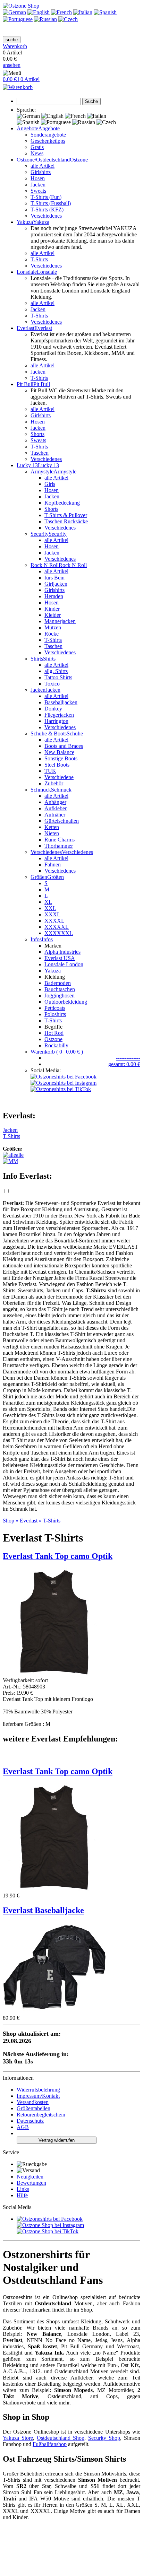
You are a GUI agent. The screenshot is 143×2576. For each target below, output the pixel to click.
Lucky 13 (48, 465)
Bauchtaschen (60, 989)
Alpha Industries (62, 952)
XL (48, 902)
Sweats (38, 191)
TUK (50, 771)
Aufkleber (56, 808)
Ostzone (79, 160)
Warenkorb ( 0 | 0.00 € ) (57, 1052)
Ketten (52, 827)
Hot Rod (54, 1033)
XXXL (52, 914)
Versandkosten (33, 2102)
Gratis (37, 147)
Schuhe (75, 733)
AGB (23, 2127)
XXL (50, 908)
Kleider (53, 615)
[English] (39, 12)
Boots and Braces (64, 746)
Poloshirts (55, 1014)
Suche (91, 101)
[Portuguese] (18, 19)
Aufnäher (55, 815)
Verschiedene (59, 777)
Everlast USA (60, 958)
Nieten (52, 833)
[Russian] (45, 19)
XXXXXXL (59, 933)
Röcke (52, 634)
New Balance (59, 752)
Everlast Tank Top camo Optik (58, 1771)
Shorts (37, 434)
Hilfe (22, 2195)
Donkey (53, 709)
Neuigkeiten (30, 2177)
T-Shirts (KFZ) (47, 209)
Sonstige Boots (61, 758)
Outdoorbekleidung (66, 1002)
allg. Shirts (56, 671)
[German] (14, 12)
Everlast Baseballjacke (43, 1910)
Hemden (54, 596)
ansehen (12, 65)
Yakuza (53, 971)
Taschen (40, 453)
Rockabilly (56, 1045)
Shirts (49, 659)
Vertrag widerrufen (57, 2140)
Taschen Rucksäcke (66, 521)
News (37, 153)
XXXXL (54, 921)
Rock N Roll (73, 565)
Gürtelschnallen (62, 821)
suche (12, 40)
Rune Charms (60, 840)
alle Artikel (43, 166)
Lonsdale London (64, 964)
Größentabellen (33, 2108)
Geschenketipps (48, 141)
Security (58, 534)
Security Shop (104, 2438)
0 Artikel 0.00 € (15, 56)
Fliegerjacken (59, 715)
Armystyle (65, 471)
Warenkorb (15, 46)
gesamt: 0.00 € (124, 1064)
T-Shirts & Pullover (66, 515)
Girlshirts (41, 172)
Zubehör (54, 783)
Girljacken (56, 584)
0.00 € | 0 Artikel (21, 79)
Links (23, 2189)
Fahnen (53, 865)
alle (20, 1155)
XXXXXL (57, 927)
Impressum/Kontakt (38, 2096)
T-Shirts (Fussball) (51, 203)
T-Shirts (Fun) (46, 197)
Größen (56, 877)
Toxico (52, 684)
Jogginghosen (60, 996)
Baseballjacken (61, 702)
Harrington (56, 721)
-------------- (128, 1058)
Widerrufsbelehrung (38, 2090)
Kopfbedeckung (62, 503)
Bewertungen (31, 2183)
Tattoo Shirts (58, 677)
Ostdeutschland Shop (61, 2438)
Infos (47, 939)
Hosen (38, 178)
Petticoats (55, 1008)
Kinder (52, 609)
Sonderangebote (48, 135)
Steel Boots (57, 765)
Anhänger (55, 802)
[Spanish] (105, 12)
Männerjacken (60, 621)
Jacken (38, 185)
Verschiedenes (46, 216)
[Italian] (83, 12)
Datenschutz (30, 2121)
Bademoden (58, 983)
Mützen (53, 627)
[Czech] (68, 19)
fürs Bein (54, 578)
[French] (61, 12)
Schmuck (61, 790)
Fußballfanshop (50, 2444)
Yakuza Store (18, 2438)
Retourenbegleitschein (41, 2115)
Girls (50, 484)
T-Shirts (39, 259)
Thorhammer (59, 846)
